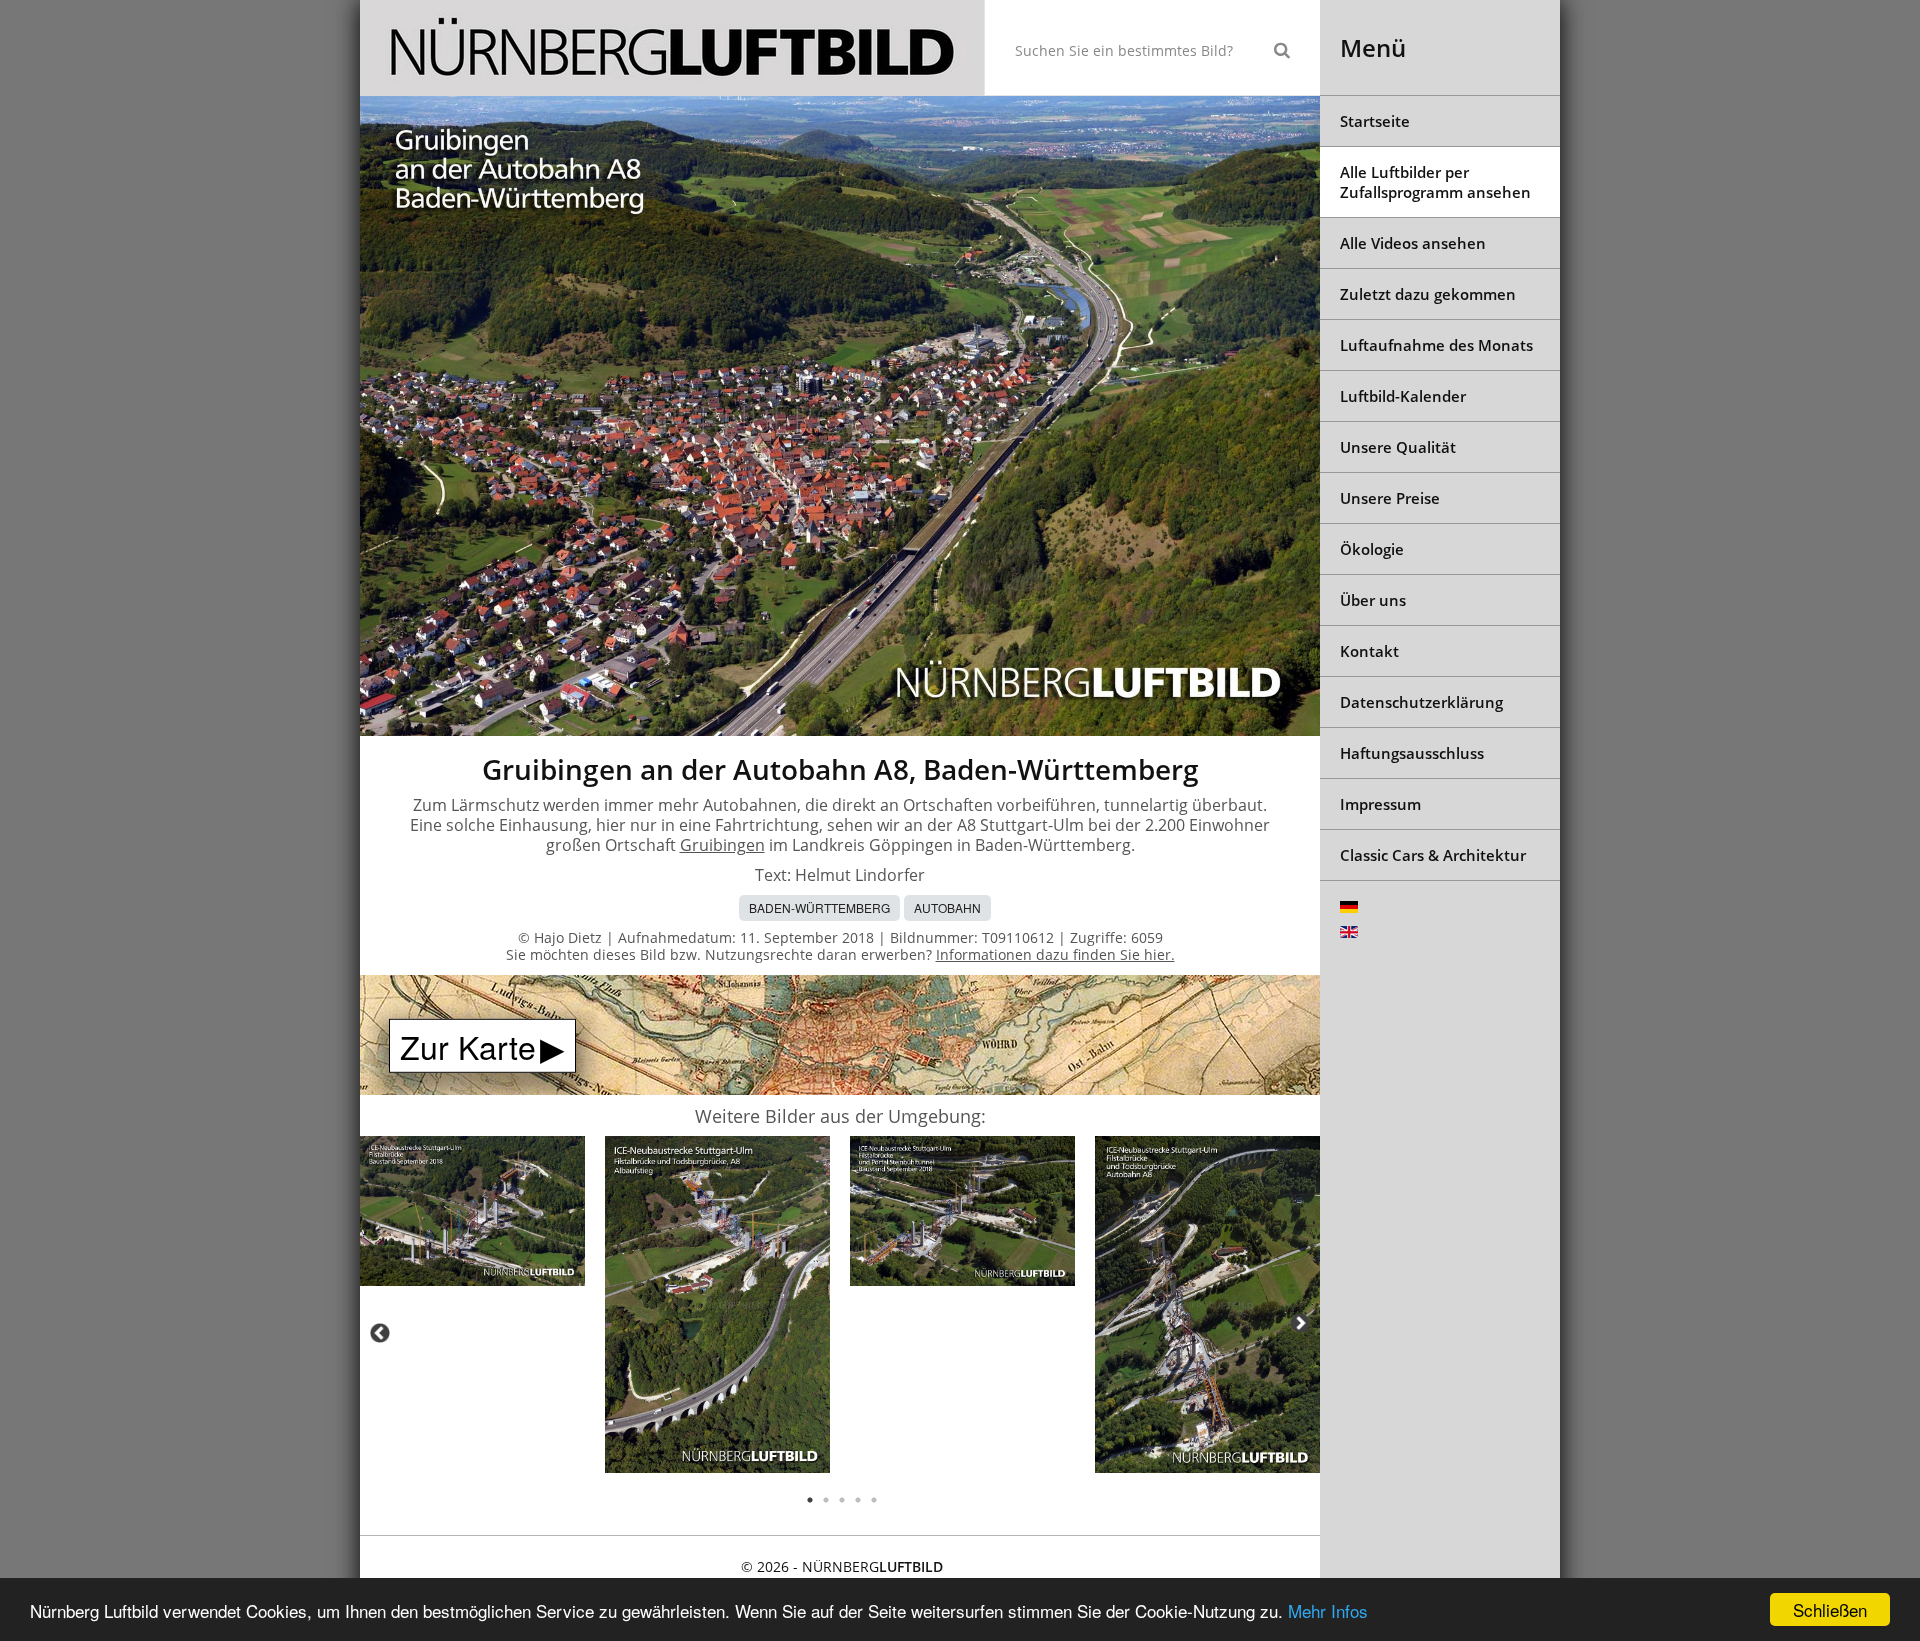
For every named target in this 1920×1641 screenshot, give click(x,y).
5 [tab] (874, 1500)
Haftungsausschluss (1412, 753)
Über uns (1373, 600)
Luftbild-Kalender (1403, 396)
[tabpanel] (472, 1214)
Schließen (1830, 1609)
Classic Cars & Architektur (1433, 855)
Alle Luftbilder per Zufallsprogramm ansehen (1435, 182)
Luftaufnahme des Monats (1436, 345)
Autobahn (947, 907)
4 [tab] (858, 1500)
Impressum (1380, 804)
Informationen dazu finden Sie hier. (1055, 954)
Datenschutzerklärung (1421, 702)
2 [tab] (826, 1500)
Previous (380, 1333)
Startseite (1375, 121)
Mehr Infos (1328, 1610)
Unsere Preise (1390, 498)
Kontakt (1369, 651)
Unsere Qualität (1398, 447)
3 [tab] (842, 1500)
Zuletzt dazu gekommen (1428, 294)
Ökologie (1372, 549)
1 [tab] (810, 1500)
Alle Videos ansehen (1413, 243)
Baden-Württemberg (819, 907)
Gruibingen (722, 845)
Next (1300, 1323)
